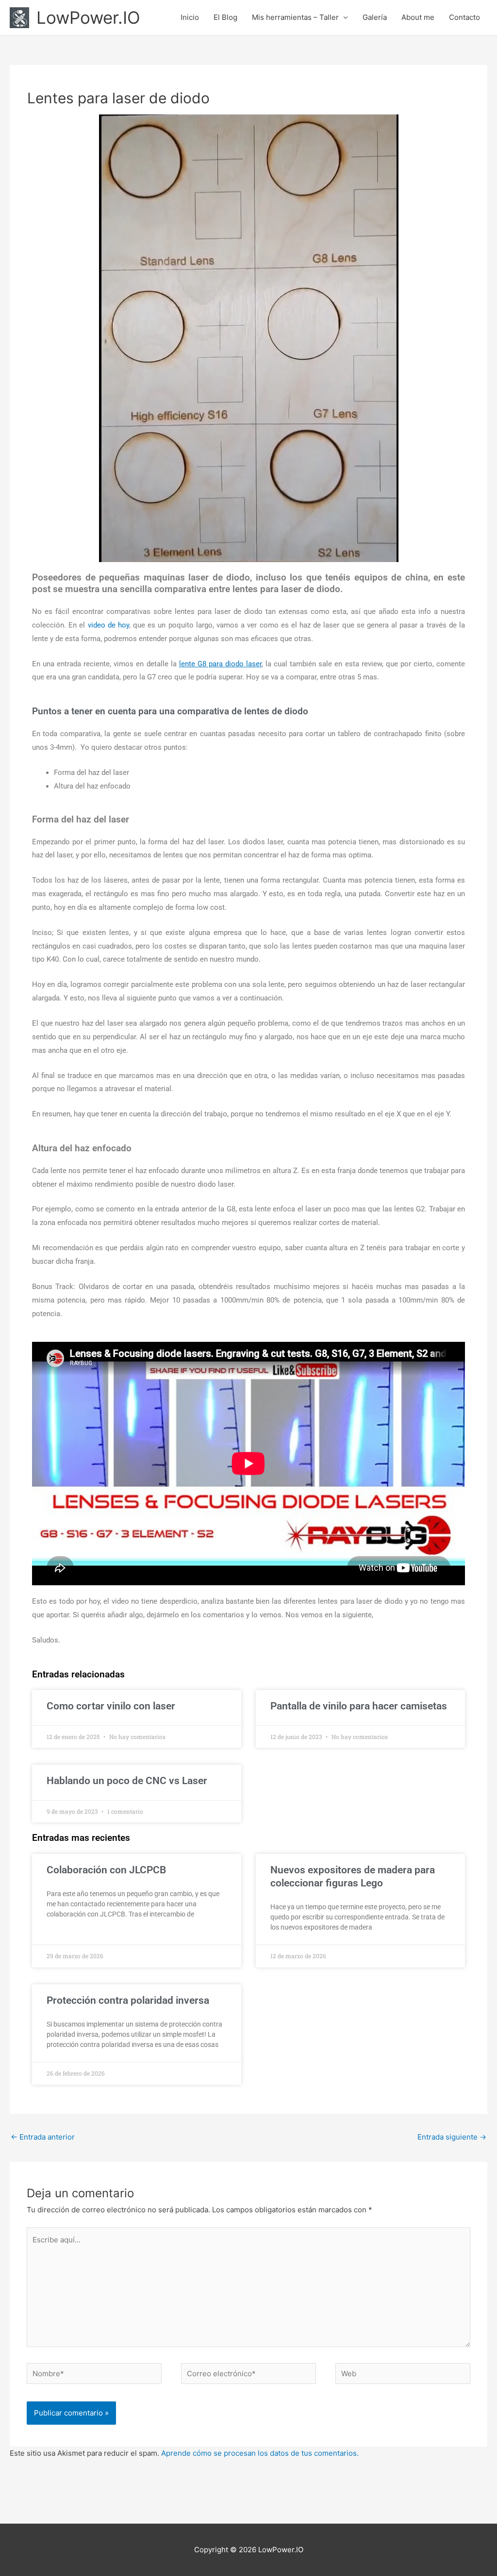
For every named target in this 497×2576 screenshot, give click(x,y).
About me (418, 17)
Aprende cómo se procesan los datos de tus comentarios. (260, 2453)
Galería (375, 17)
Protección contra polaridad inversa (128, 2000)
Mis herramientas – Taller (295, 17)
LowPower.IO (88, 17)
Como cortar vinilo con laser (111, 1706)
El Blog (225, 17)
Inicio (190, 17)
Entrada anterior (43, 2137)
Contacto (464, 17)
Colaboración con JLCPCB (106, 1870)
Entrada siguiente (452, 2137)
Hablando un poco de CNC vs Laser (127, 1781)
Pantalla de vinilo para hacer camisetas (359, 1706)
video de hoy (108, 625)
